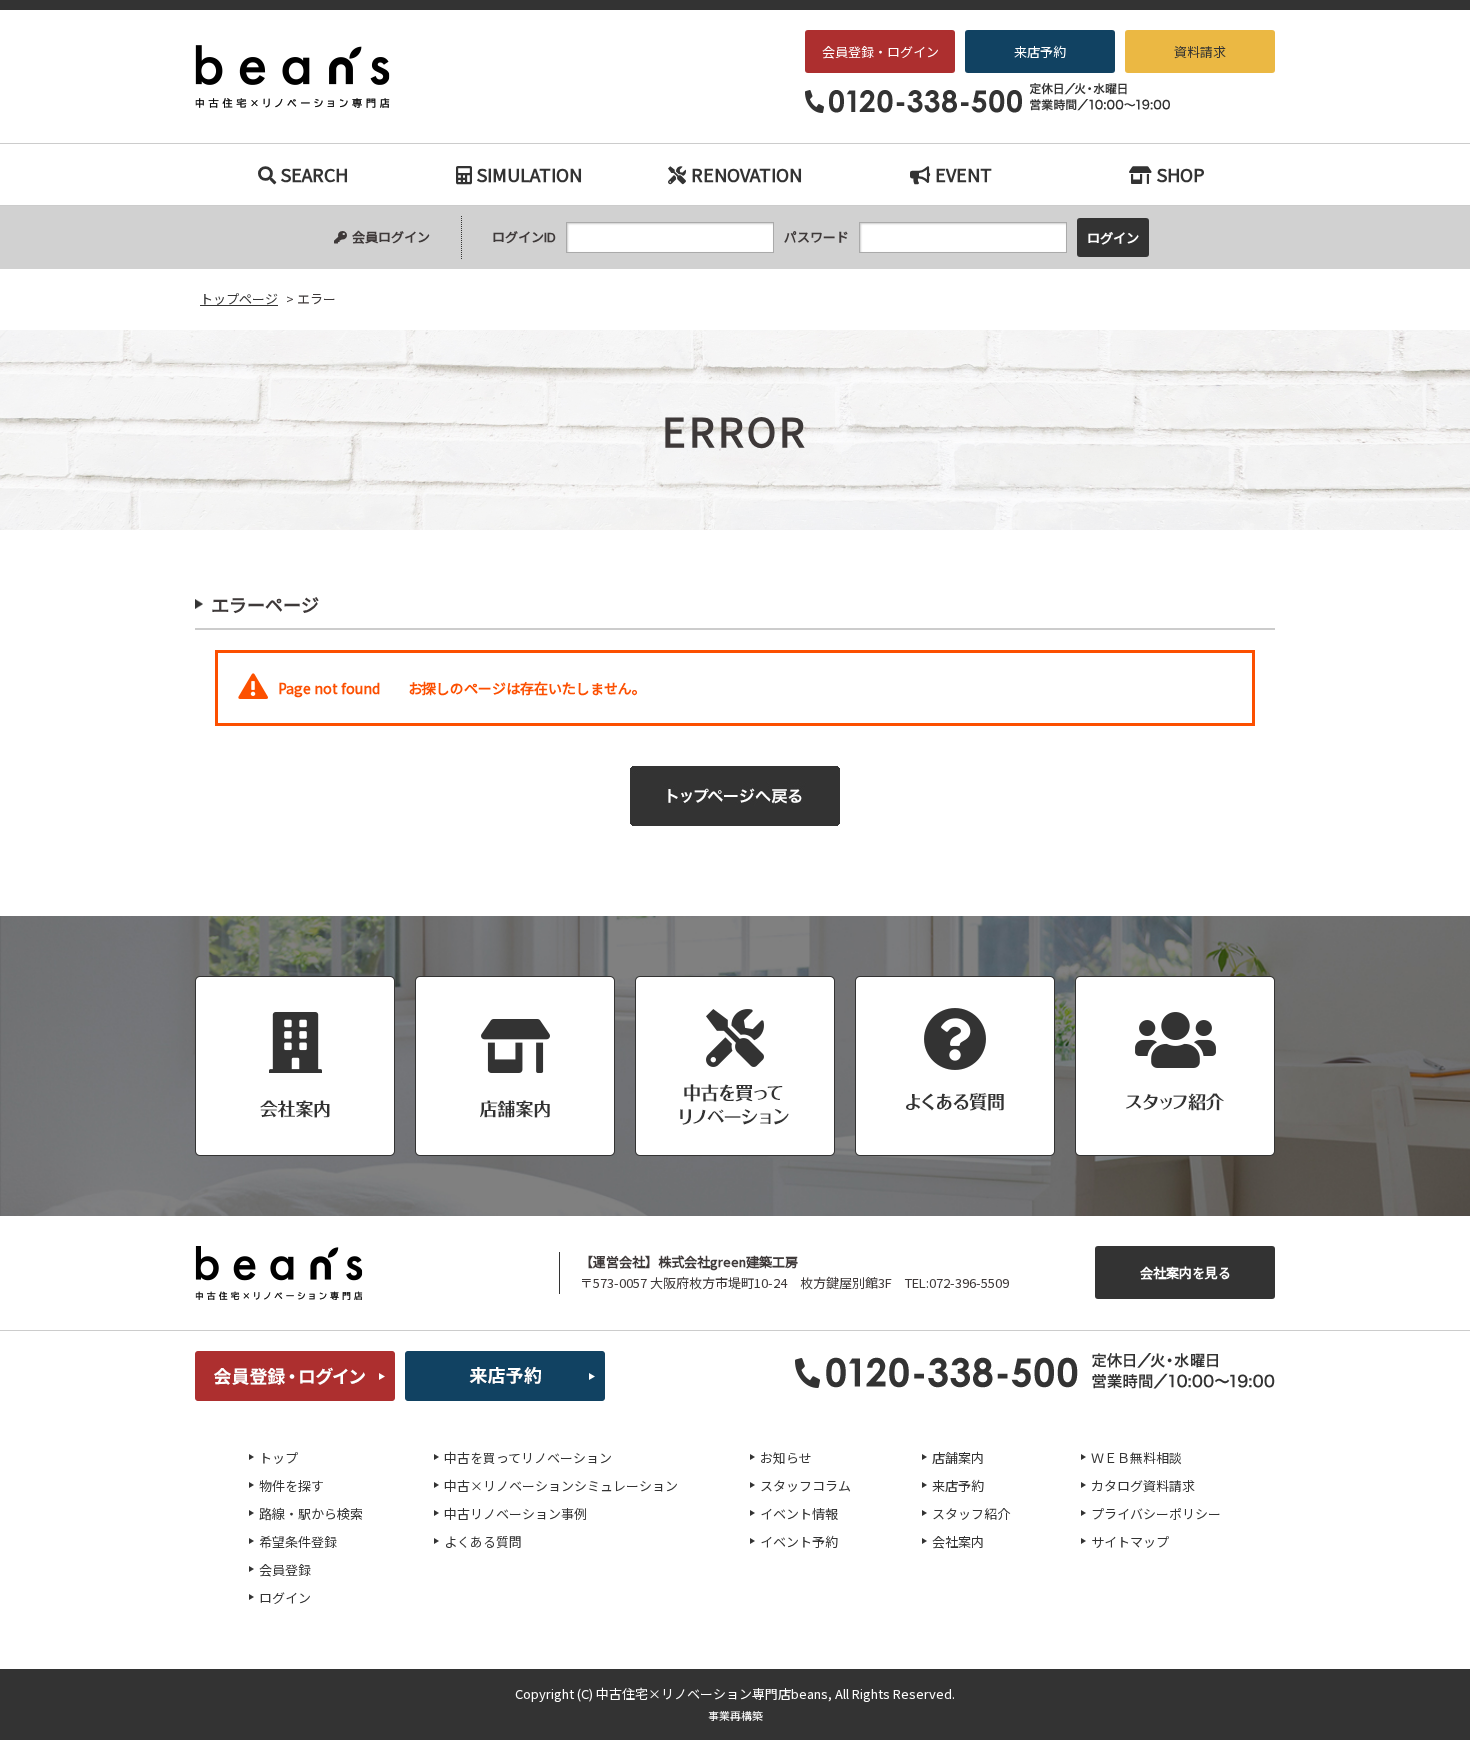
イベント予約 (799, 1541)
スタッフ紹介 (971, 1513)
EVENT (963, 174)
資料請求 (1200, 51)
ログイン (285, 1597)
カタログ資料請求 (1143, 1485)
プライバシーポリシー (1156, 1513)
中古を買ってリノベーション (528, 1457)
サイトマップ (1130, 1541)
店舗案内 (958, 1457)
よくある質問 (483, 1541)
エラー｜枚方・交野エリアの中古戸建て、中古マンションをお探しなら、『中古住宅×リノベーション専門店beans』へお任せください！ (306, 77)
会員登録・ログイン (880, 51)
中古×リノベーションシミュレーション (561, 1485)
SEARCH (314, 174)
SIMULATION (529, 174)
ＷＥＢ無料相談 (1136, 1457)
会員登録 (285, 1569)
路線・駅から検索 (311, 1513)
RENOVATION (746, 174)
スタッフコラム (805, 1485)
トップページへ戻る (735, 796)
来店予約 (1040, 51)
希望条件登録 (298, 1541)
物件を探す (291, 1485)
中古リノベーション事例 (515, 1513)
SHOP (1181, 174)
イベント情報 (799, 1513)
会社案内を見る (1185, 1272)
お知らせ (786, 1457)
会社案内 (958, 1541)
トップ (278, 1457)
